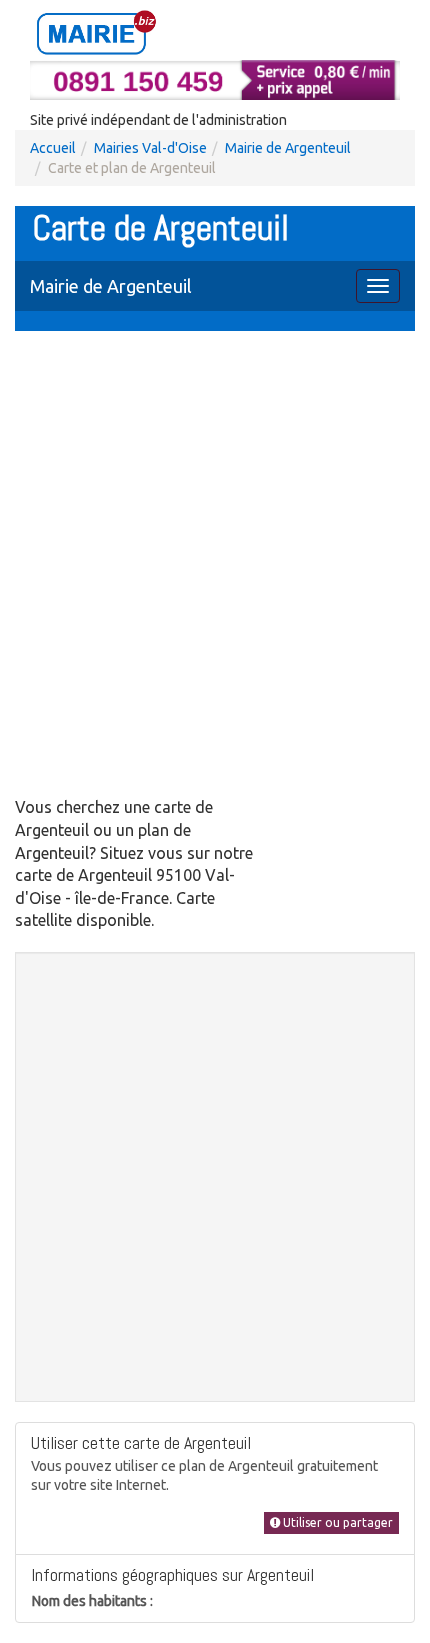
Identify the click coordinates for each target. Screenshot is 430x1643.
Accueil (53, 148)
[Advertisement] (215, 566)
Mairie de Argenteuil (288, 148)
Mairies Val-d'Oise (150, 148)
